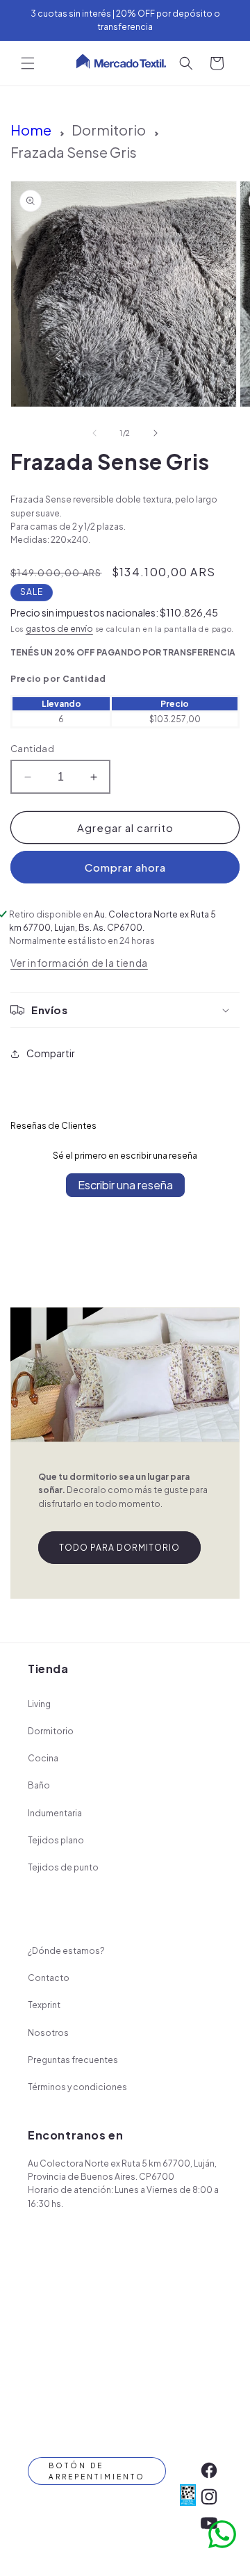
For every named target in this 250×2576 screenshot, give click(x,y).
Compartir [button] (51, 1053)
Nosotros (48, 2033)
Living (39, 1704)
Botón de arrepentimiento (97, 2471)
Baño (39, 1785)
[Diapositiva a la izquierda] (94, 433)
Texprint (44, 2005)
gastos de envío (59, 629)
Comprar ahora (125, 867)
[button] (28, 63)
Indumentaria (55, 1813)
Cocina (43, 1758)
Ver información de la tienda (79, 963)
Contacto (49, 1978)
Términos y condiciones (77, 2087)
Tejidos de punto (63, 1867)
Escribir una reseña (125, 1185)
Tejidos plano (56, 1840)
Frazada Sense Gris (74, 152)
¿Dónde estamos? (66, 1951)
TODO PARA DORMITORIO (119, 1548)
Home (31, 130)
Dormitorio (109, 130)
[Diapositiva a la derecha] (156, 433)
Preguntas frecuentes (73, 2060)
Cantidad (32, 749)
